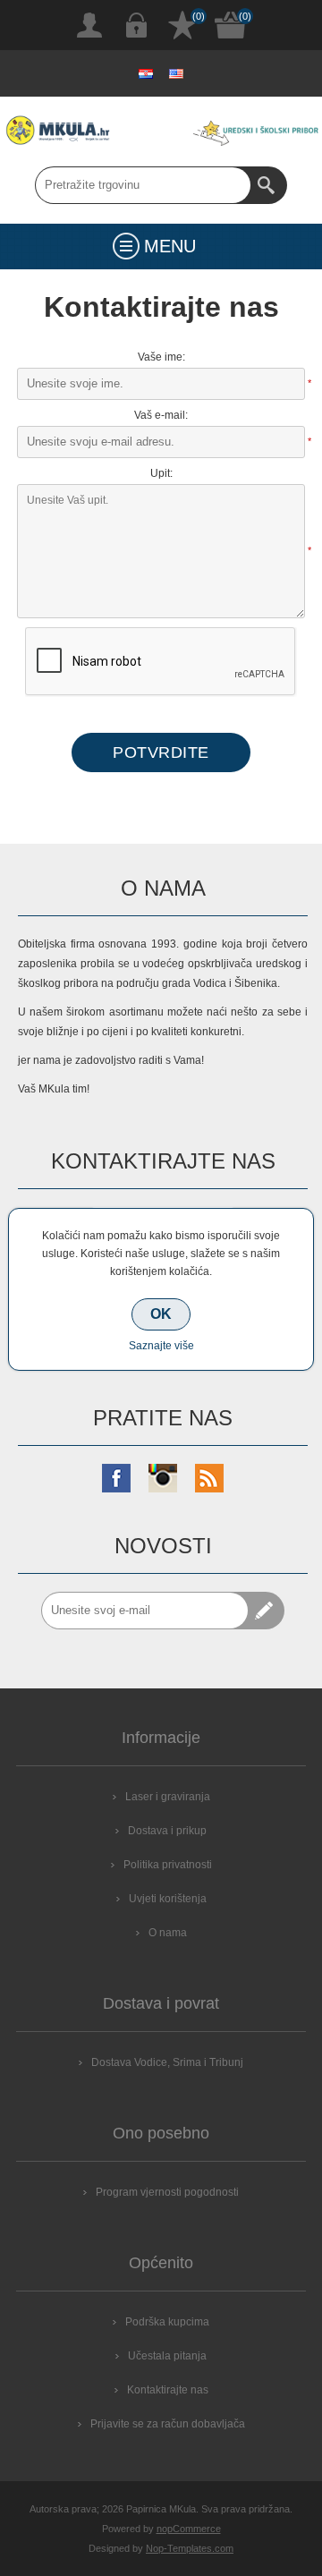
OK (161, 1314)
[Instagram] (163, 1478)
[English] (176, 73)
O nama (168, 1933)
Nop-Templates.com (190, 2548)
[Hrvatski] (146, 73)
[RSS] (209, 1478)
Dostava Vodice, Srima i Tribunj (167, 2062)
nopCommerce (189, 2529)
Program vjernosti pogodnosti (167, 2192)
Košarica (231, 25)
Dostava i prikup (167, 1831)
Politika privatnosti (168, 1865)
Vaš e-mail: (161, 415)
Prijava (136, 25)
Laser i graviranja (168, 1797)
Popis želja (182, 25)
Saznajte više (161, 1346)
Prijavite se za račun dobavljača (168, 2424)
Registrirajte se (89, 25)
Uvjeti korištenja (168, 1899)
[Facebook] (116, 1478)
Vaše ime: (161, 357)
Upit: (161, 473)
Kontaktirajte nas (168, 2390)
